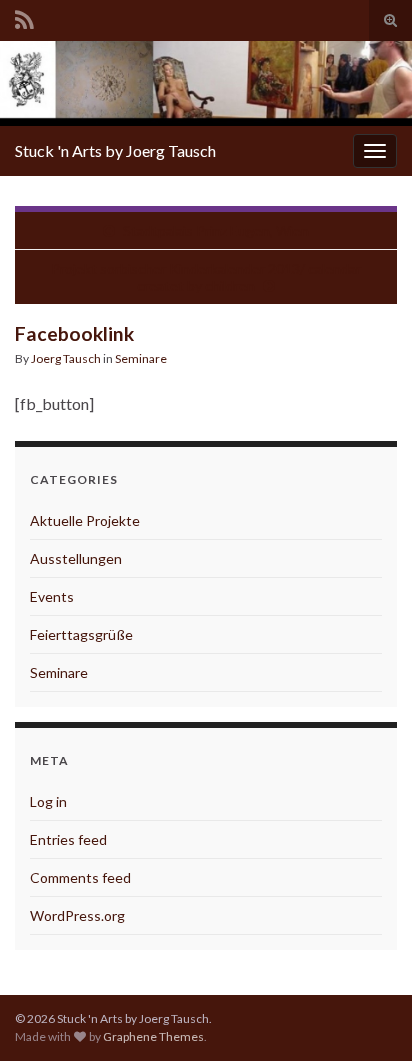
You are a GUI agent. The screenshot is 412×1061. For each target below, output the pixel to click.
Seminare (141, 358)
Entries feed (68, 839)
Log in (48, 801)
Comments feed (80, 877)
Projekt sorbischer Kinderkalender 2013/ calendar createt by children (206, 277)
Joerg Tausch (66, 358)
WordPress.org (77, 915)
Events (52, 596)
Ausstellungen (76, 558)
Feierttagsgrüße (81, 634)
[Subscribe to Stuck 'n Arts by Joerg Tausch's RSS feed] (24, 16)
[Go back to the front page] (206, 83)
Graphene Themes (153, 1036)
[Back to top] (367, 1016)
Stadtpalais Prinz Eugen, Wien (216, 230)
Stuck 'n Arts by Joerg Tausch (115, 150)
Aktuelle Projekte (85, 520)
